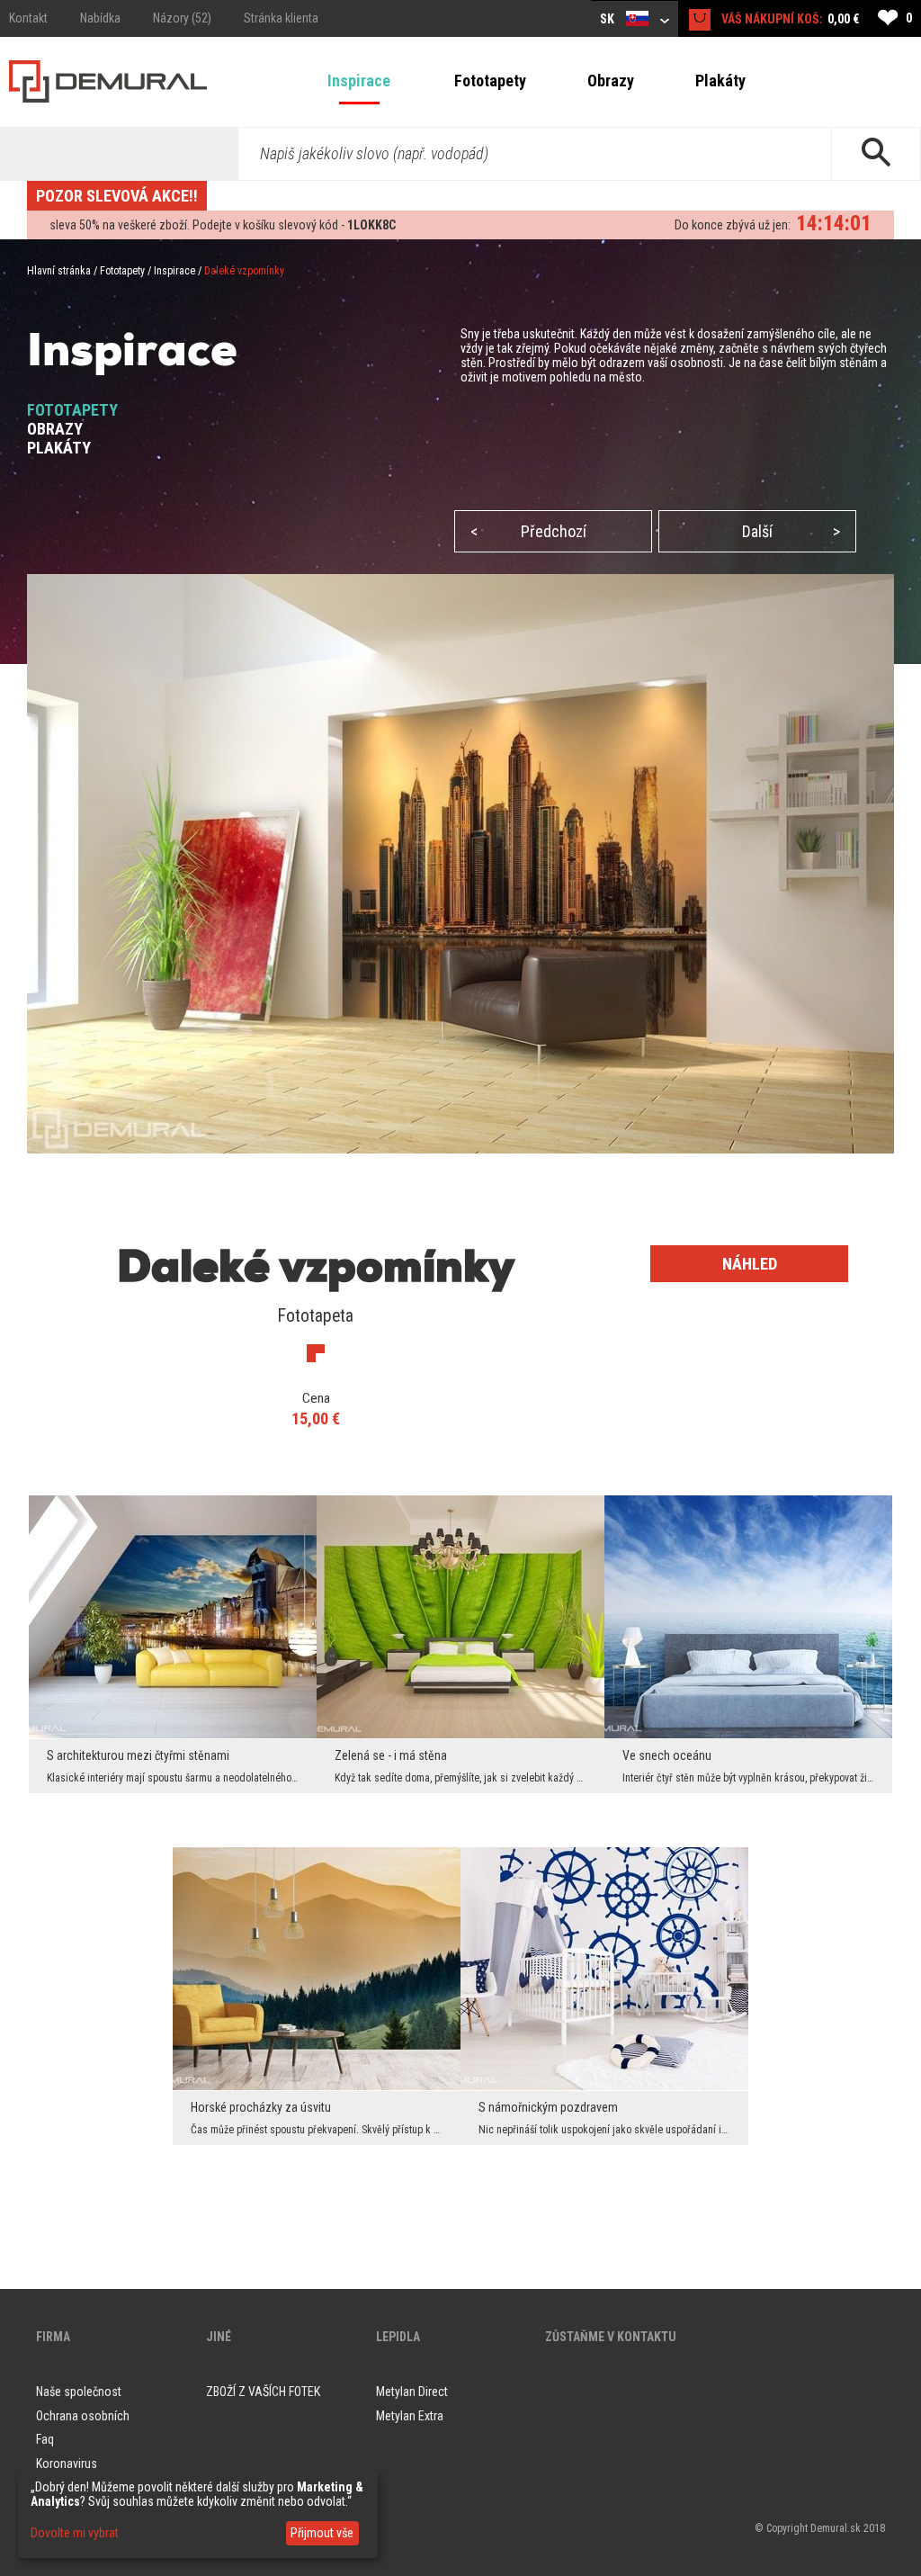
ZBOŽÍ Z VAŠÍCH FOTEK (263, 2392)
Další (791, 531)
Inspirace (359, 81)
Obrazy (611, 81)
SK (608, 19)
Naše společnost (79, 2392)
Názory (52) (182, 18)
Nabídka (100, 18)
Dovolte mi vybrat (75, 2533)
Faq (45, 2439)
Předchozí (528, 531)
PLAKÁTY (59, 448)
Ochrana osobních (83, 2416)
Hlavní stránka (59, 271)
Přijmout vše (322, 2533)
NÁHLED (750, 1264)
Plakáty (720, 81)
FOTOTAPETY (72, 410)
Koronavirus (67, 2464)
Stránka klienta (281, 18)
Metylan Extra (410, 2416)
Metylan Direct (412, 2392)
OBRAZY (55, 429)
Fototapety (490, 81)
